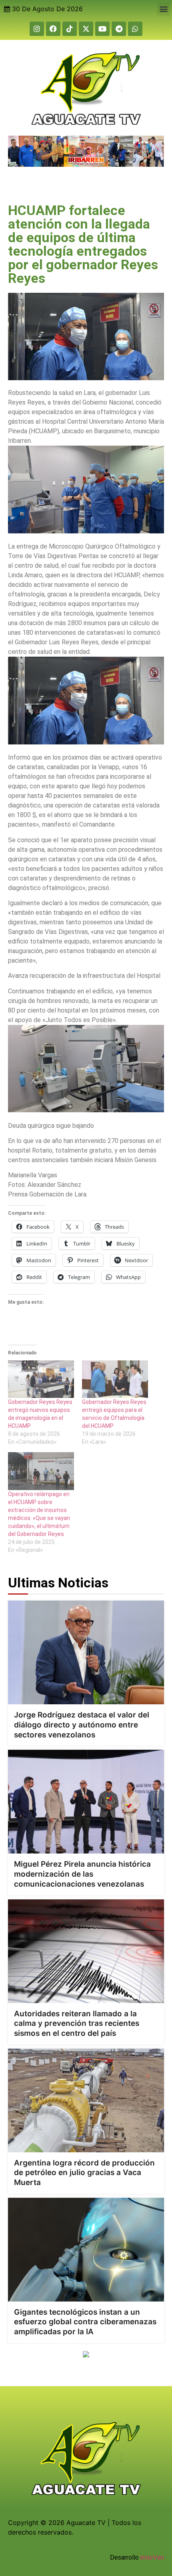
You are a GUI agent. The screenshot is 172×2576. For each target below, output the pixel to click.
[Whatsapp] (135, 29)
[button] (163, 9)
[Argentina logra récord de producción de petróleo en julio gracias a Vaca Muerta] (86, 2100)
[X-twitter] (86, 29)
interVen (152, 2557)
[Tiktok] (70, 29)
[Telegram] (119, 29)
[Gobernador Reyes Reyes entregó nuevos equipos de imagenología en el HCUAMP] (41, 1379)
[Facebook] (53, 29)
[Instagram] (37, 29)
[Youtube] (102, 29)
